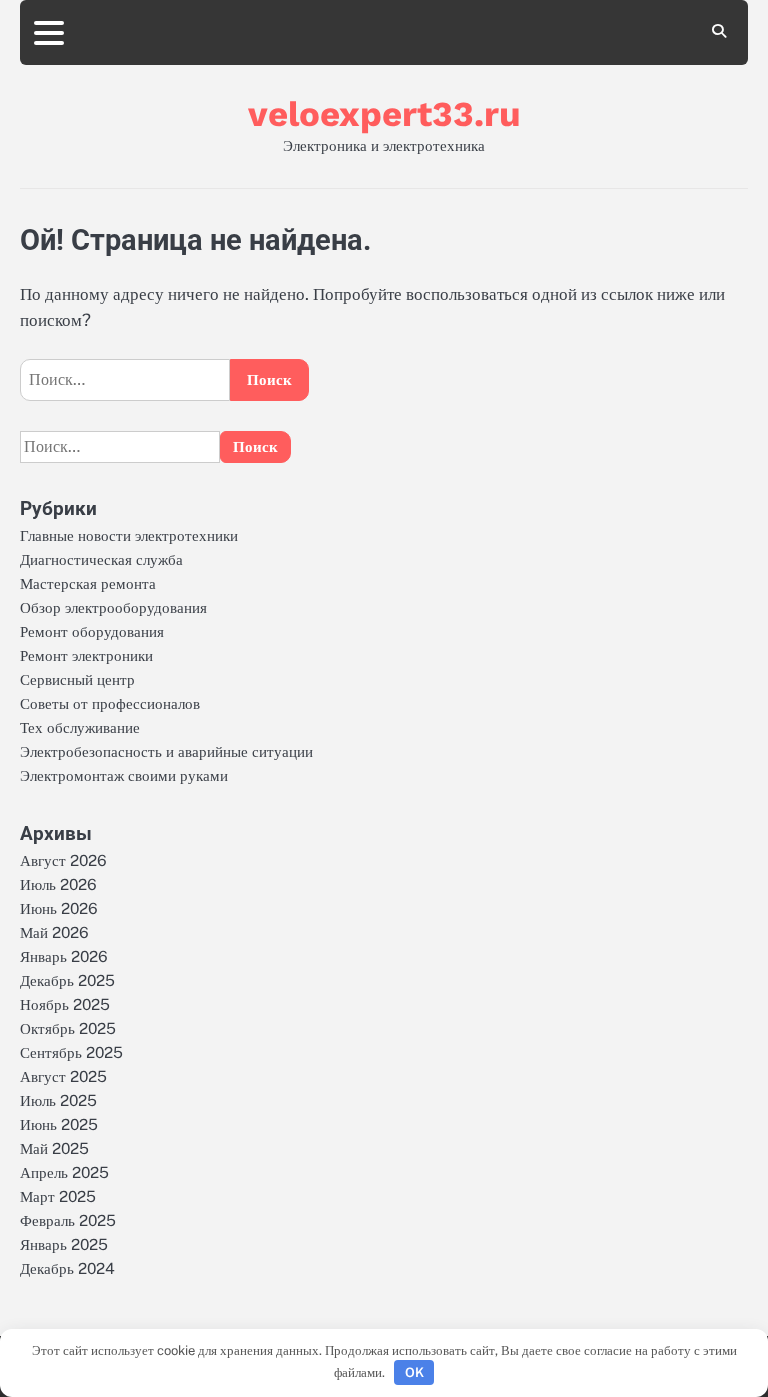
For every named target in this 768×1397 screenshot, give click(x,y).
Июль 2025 (58, 1100)
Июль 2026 (58, 884)
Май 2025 (54, 1148)
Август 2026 (63, 860)
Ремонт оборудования (92, 631)
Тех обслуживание (80, 727)
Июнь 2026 (59, 908)
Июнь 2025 (59, 1124)
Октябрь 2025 (68, 1028)
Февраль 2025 (68, 1220)
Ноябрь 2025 (65, 1004)
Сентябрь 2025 (71, 1052)
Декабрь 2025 (67, 980)
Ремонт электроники (86, 655)
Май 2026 (54, 932)
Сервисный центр (77, 679)
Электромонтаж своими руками (124, 775)
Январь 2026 (64, 956)
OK (414, 1372)
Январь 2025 (64, 1244)
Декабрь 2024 (67, 1268)
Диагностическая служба (101, 559)
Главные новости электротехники (129, 535)
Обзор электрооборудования (113, 607)
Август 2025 (63, 1076)
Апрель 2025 (64, 1172)
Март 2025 (58, 1196)
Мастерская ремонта (88, 583)
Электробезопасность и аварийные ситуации (166, 751)
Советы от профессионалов (110, 703)
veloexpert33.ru (384, 114)
